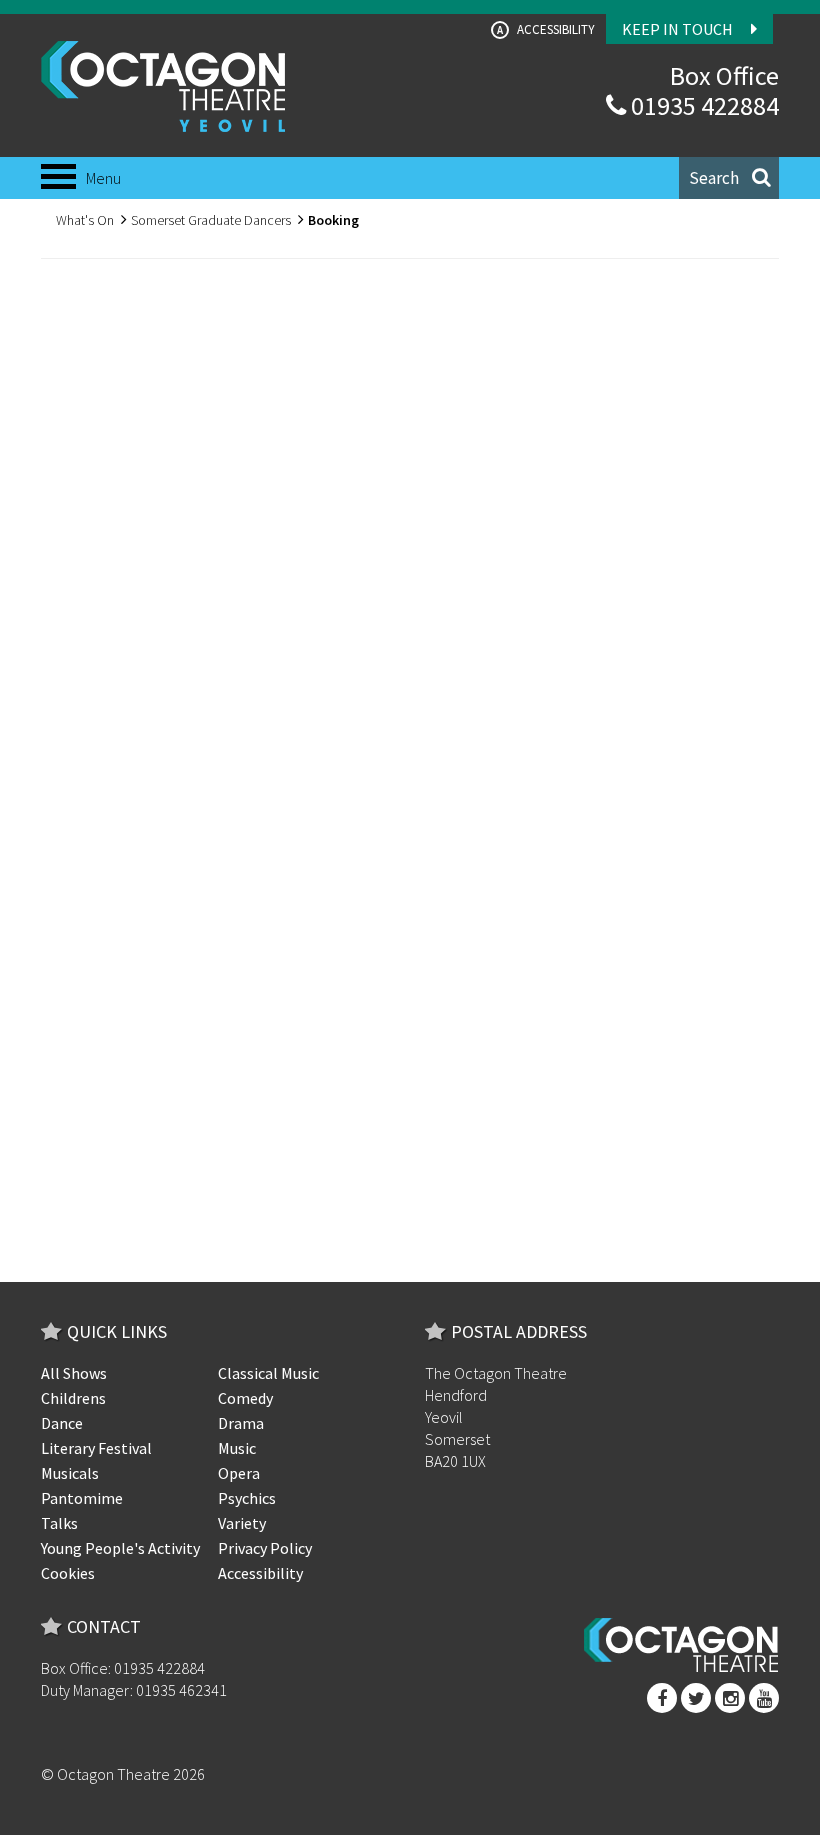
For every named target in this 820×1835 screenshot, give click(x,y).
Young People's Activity (120, 1548)
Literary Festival (96, 1448)
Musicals (70, 1473)
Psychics (247, 1498)
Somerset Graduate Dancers (211, 220)
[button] (729, 178)
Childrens (73, 1398)
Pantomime (82, 1498)
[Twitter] (696, 1698)
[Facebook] (662, 1698)
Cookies (68, 1573)
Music (237, 1448)
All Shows (74, 1373)
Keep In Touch (679, 29)
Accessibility (546, 29)
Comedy (245, 1398)
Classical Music (268, 1373)
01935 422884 (702, 105)
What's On (85, 220)
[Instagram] (730, 1698)
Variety (242, 1523)
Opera (239, 1473)
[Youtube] (764, 1698)
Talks (59, 1523)
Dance (62, 1423)
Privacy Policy (265, 1548)
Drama (241, 1423)
